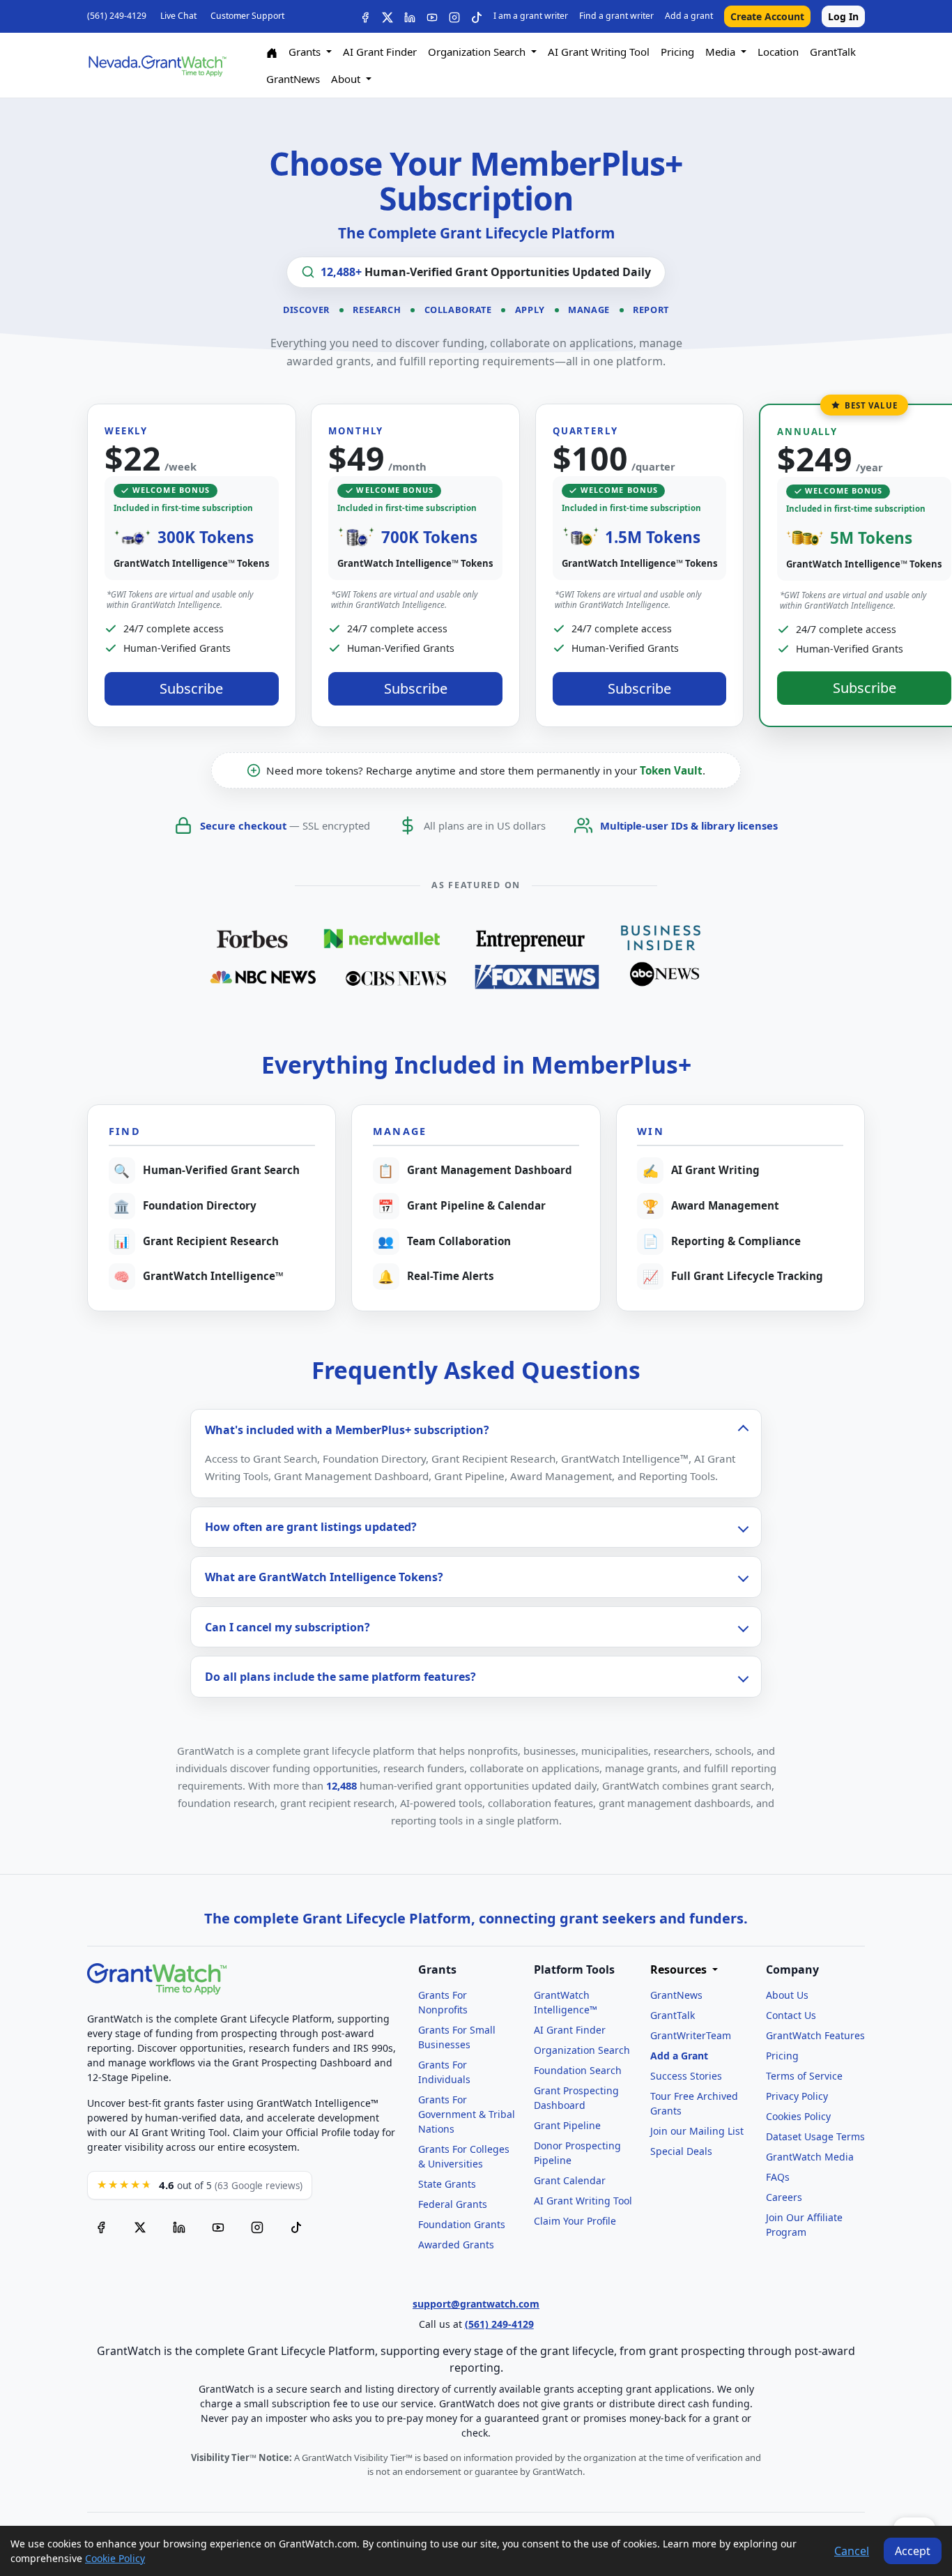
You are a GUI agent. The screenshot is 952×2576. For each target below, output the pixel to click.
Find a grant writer (616, 16)
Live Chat (178, 16)
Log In (843, 16)
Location (778, 52)
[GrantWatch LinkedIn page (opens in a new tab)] (179, 2227)
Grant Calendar (570, 2180)
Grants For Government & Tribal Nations (467, 2114)
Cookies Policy (798, 2116)
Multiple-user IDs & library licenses (689, 825)
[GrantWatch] (157, 65)
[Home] (272, 52)
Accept (913, 2551)
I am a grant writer (531, 16)
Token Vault (671, 770)
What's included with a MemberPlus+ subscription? (347, 1430)
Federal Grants (453, 2204)
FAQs (778, 2177)
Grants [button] (306, 52)
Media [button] (722, 52)
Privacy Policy (797, 2096)
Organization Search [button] (478, 52)
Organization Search (582, 2050)
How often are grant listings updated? (311, 1527)
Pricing (677, 52)
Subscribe (191, 688)
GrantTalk (833, 52)
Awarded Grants (456, 2245)
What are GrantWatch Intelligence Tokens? (324, 1577)
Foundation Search (578, 2070)
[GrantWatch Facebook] (365, 16)
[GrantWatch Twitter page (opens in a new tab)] (140, 2227)
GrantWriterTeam (691, 2035)
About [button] (347, 79)
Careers (784, 2197)
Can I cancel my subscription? (287, 1627)
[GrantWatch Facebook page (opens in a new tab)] (101, 2227)
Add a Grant (679, 2056)
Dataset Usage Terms (815, 2136)
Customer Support (247, 16)
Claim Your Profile (575, 2221)
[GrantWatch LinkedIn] (410, 16)
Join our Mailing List (697, 2131)
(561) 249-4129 (117, 16)
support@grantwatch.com (476, 2304)
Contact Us (791, 2015)
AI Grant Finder (380, 52)
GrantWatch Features (815, 2035)
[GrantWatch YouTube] (432, 16)
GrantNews (293, 79)
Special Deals (681, 2151)
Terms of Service (804, 2076)
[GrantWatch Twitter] (387, 16)
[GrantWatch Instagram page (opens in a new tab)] (257, 2227)
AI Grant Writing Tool (599, 52)
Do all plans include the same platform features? (340, 1677)
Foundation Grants (462, 2224)
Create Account (767, 16)
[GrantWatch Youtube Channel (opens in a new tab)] (218, 2227)
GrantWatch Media (810, 2157)
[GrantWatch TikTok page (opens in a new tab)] (296, 2227)
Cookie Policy (115, 2558)
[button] (192, 565)
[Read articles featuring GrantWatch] (476, 956)
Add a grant (689, 16)
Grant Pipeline (567, 2125)
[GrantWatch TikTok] (477, 16)
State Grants (447, 2184)
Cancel (852, 2551)
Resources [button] (680, 1970)
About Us (787, 1995)
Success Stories (686, 2076)
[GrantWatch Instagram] (454, 16)
